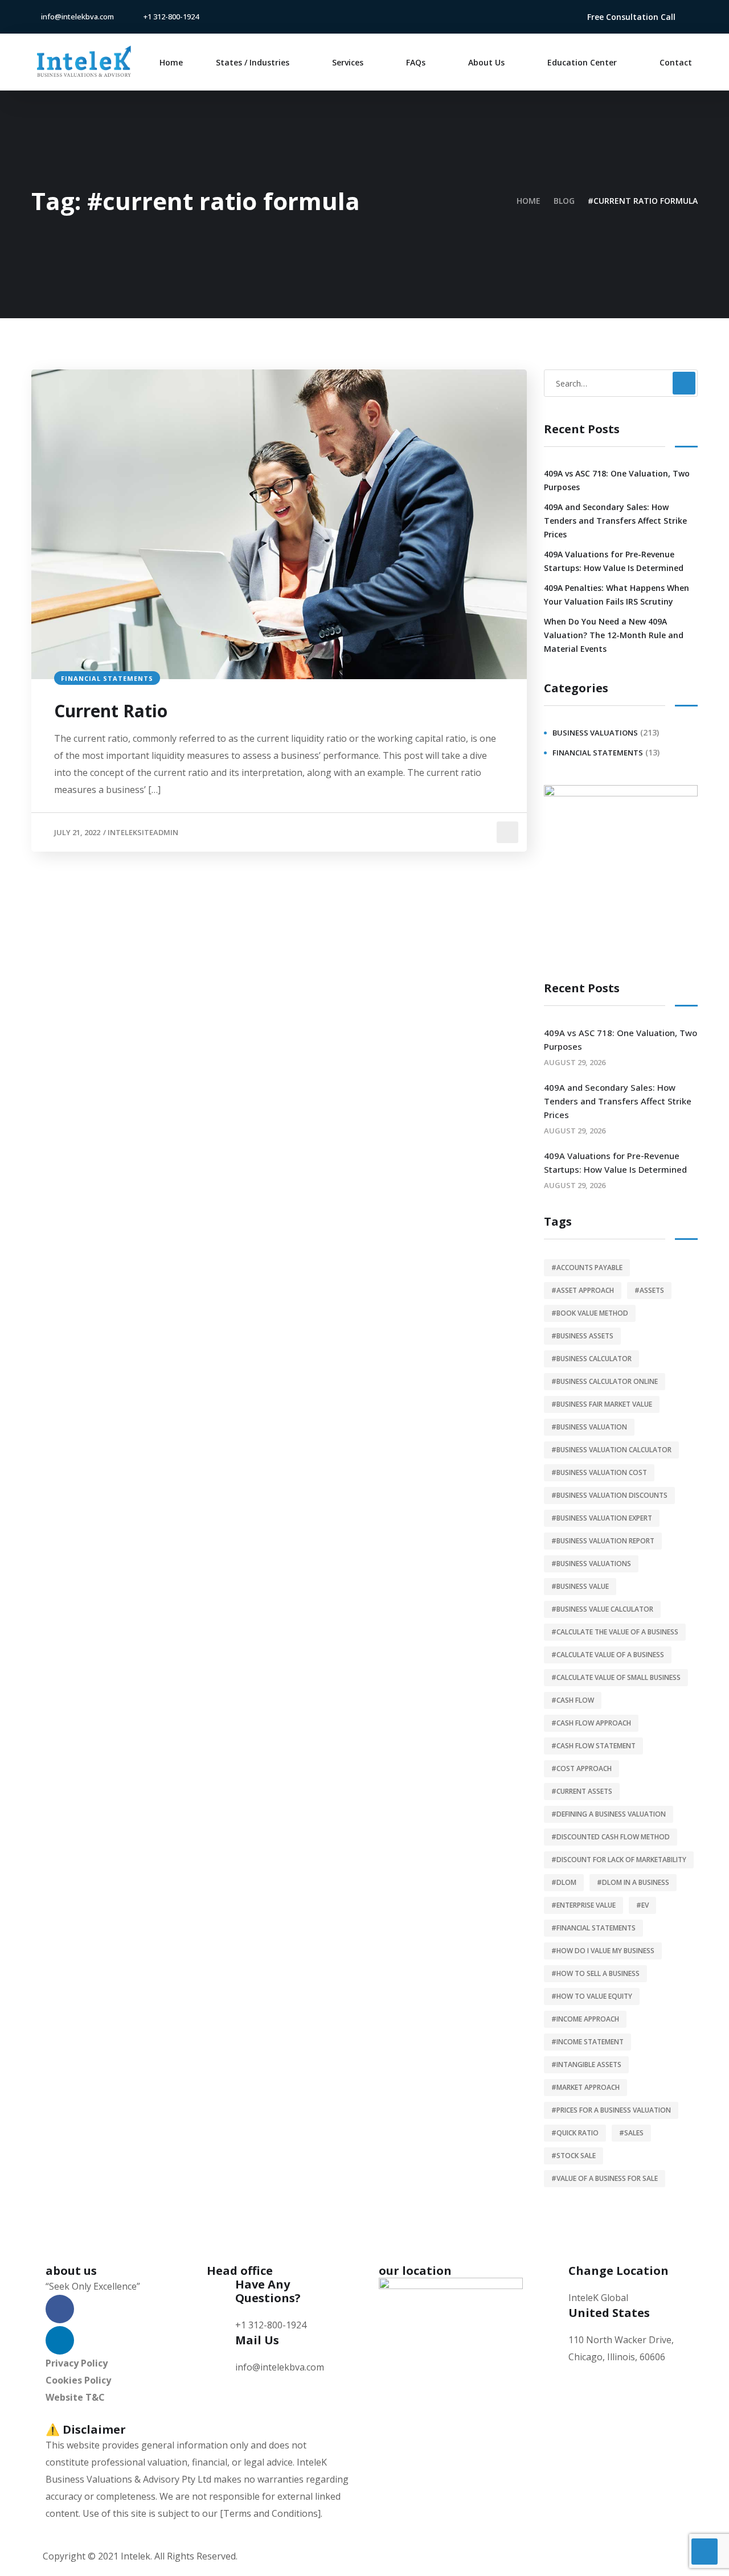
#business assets (582, 1336)
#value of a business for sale (605, 2178)
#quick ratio (575, 2133)
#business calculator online (605, 1381)
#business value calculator (602, 1609)
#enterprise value (583, 1905)
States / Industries (253, 62)
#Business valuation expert (602, 1518)
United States (609, 2313)
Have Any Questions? (268, 2291)
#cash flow (573, 1700)
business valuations (595, 733)
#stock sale (574, 2156)
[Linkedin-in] (548, 17)
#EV (642, 1905)
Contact (676, 62)
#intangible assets (586, 2065)
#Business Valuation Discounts (609, 1495)
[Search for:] (621, 383)
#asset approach (583, 1290)
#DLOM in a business (633, 1882)
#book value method (590, 1313)
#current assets (582, 1791)
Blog (564, 201)
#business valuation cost (599, 1472)
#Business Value (580, 1586)
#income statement (587, 2042)
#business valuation (589, 1427)
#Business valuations (591, 1564)
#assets (649, 1290)
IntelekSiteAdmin (143, 832)
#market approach (585, 2087)
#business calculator (591, 1359)
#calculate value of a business (608, 1655)
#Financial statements (593, 1928)
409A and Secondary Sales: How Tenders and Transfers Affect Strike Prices (615, 521)
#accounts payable (587, 1268)
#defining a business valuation (609, 1814)
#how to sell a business (595, 1973)
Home (171, 62)
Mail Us (257, 2340)
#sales (631, 2133)
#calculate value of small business (616, 1677)
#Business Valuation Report (603, 1541)
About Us (486, 62)
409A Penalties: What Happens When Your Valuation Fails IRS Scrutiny (617, 595)
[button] (631, 17)
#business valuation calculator (611, 1450)
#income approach (585, 2019)
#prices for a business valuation (611, 2110)
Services (348, 62)
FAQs (416, 62)
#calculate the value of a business (615, 1632)
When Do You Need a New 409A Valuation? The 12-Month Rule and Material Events (614, 635)
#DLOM (564, 1882)
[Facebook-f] (530, 17)
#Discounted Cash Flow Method (611, 1837)
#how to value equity (592, 1996)
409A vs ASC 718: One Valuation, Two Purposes (617, 480)
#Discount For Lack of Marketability (619, 1860)
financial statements (107, 678)
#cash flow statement (593, 1746)
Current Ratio (111, 711)
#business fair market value (602, 1404)
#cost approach (581, 1768)
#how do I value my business (603, 1951)
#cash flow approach (591, 1723)
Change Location (619, 2271)
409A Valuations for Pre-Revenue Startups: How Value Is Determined (614, 561)
